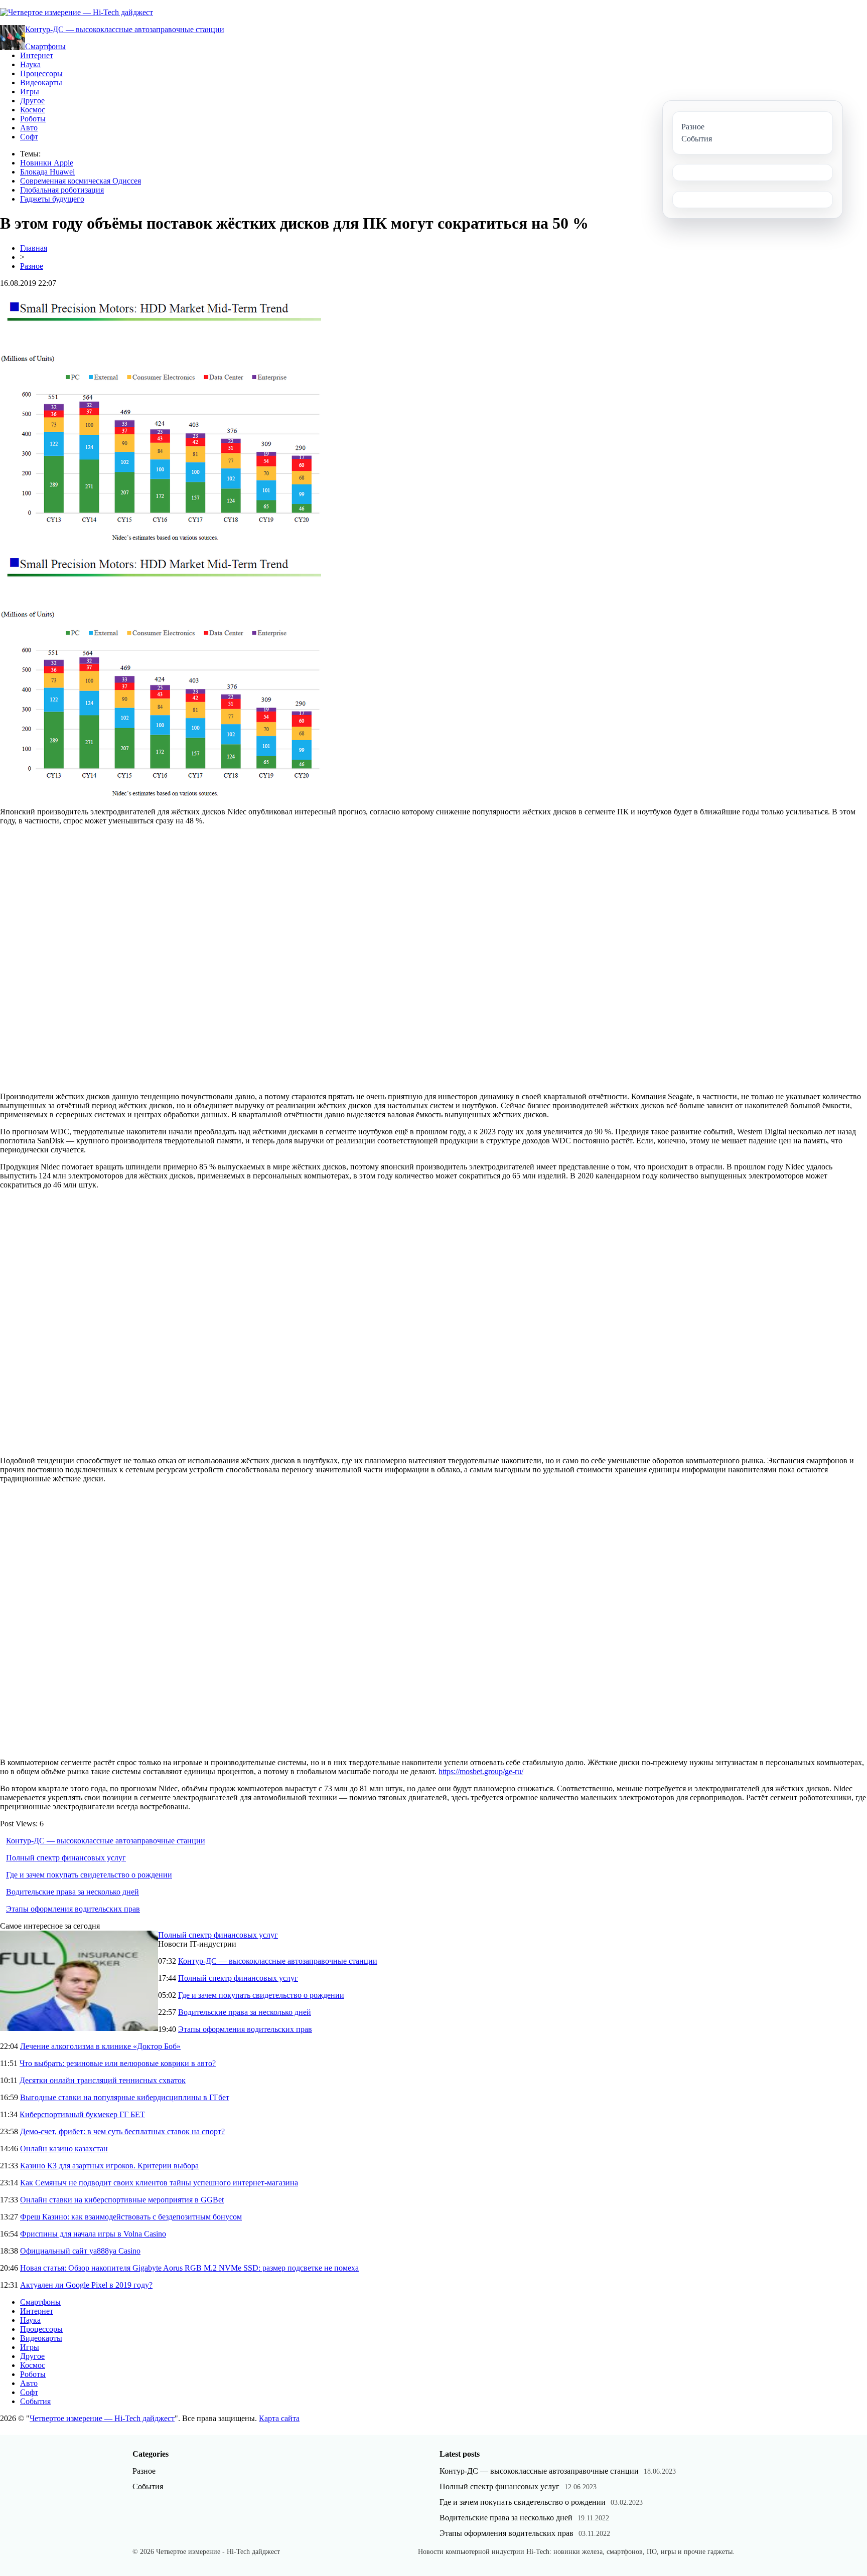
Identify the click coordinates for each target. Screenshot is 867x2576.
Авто (29, 128)
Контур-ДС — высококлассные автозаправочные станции (125, 29)
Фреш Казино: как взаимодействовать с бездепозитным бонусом (131, 2217)
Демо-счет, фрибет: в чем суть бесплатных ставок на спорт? (122, 2131)
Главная (34, 248)
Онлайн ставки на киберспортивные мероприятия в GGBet (122, 2200)
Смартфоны (45, 46)
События (35, 2401)
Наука (30, 64)
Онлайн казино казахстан (64, 2149)
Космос (33, 110)
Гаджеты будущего (52, 199)
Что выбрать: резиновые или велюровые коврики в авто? (118, 2063)
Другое (32, 101)
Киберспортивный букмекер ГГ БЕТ (82, 2114)
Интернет (37, 55)
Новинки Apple (47, 163)
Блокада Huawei (47, 172)
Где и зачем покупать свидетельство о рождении (89, 1875)
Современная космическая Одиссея (81, 181)
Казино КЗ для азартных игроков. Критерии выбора (109, 2166)
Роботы (33, 119)
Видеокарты (41, 82)
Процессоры (41, 73)
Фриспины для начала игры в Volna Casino (93, 2234)
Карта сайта (279, 2418)
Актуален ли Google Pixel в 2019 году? (86, 2285)
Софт (29, 137)
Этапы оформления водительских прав (73, 1909)
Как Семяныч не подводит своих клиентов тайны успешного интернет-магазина (159, 2183)
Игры (30, 92)
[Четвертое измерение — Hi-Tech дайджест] (77, 12)
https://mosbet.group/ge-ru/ (481, 1771)
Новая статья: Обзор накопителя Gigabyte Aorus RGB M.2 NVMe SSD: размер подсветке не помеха (189, 2268)
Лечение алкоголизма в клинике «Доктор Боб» (100, 2046)
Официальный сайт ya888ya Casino (80, 2251)
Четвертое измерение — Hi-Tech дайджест (102, 2418)
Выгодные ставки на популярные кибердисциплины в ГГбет (125, 2097)
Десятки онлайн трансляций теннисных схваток (103, 2080)
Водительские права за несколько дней (73, 1892)
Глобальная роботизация (62, 190)
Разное (32, 266)
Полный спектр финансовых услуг (66, 1858)
